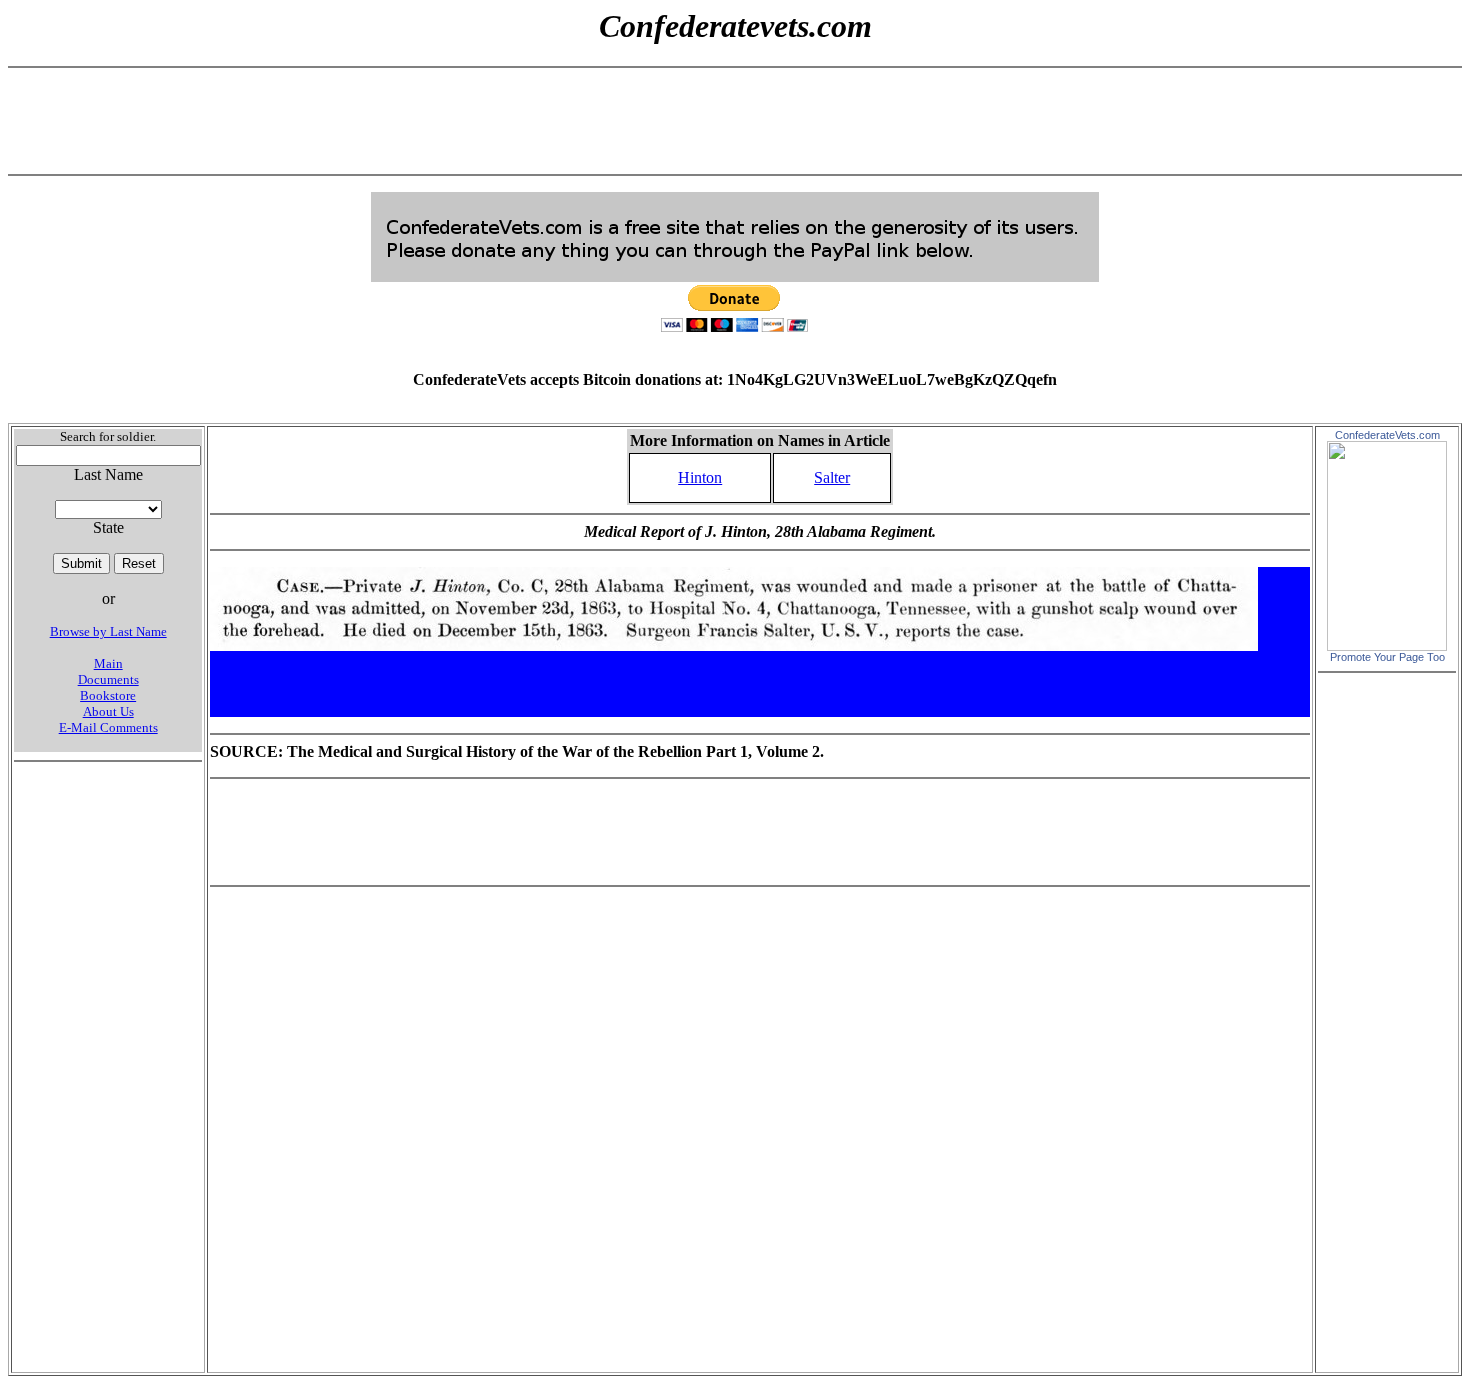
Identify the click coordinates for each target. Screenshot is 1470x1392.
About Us (108, 711)
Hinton (700, 477)
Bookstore (108, 695)
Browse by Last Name (108, 631)
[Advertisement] (735, 121)
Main (108, 663)
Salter (832, 477)
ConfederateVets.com (1387, 435)
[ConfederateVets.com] (1387, 645)
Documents (108, 679)
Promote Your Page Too (1387, 657)
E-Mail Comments (108, 727)
